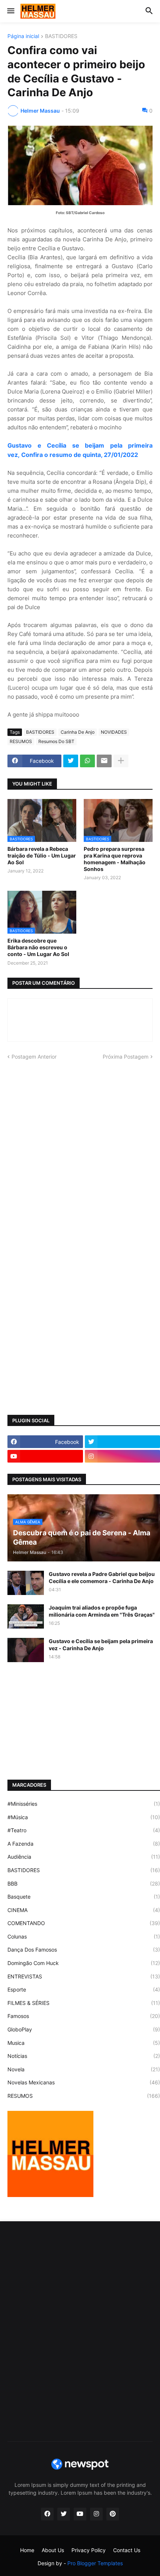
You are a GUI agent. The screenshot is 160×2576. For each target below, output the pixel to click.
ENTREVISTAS (84, 1976)
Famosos (84, 2016)
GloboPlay (84, 2029)
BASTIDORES (61, 36)
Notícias (84, 2056)
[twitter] (64, 2514)
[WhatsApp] (87, 761)
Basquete (84, 1897)
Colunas (84, 1936)
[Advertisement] (80, 1152)
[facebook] (47, 2514)
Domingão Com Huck (84, 1963)
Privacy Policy (89, 2550)
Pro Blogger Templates (95, 2563)
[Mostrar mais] (121, 761)
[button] (10, 11)
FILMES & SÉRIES (84, 2003)
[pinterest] (113, 2514)
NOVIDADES (114, 732)
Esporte (84, 1989)
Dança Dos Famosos (84, 1950)
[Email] (104, 761)
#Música (84, 1817)
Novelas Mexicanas (84, 2082)
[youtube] (45, 1456)
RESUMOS (21, 741)
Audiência (84, 1857)
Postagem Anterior (34, 1057)
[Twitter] (71, 761)
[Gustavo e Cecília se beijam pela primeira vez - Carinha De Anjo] (26, 1650)
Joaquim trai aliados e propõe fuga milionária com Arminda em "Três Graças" (102, 1611)
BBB (84, 1884)
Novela (84, 2069)
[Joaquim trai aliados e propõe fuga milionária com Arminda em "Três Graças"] (26, 1616)
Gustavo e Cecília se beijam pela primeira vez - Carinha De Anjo (101, 1644)
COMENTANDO (84, 1923)
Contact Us (127, 2550)
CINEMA (84, 1910)
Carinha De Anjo (78, 732)
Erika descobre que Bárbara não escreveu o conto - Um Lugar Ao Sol (38, 947)
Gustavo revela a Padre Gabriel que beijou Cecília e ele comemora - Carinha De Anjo (102, 1577)
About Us (53, 2550)
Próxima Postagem (126, 1057)
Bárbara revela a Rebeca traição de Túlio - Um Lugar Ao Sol (42, 855)
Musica (84, 2043)
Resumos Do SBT (56, 741)
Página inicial (23, 36)
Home (27, 2550)
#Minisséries (84, 1804)
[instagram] (96, 2514)
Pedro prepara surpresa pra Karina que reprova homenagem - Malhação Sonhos (115, 859)
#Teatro (84, 1830)
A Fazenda (84, 1844)
